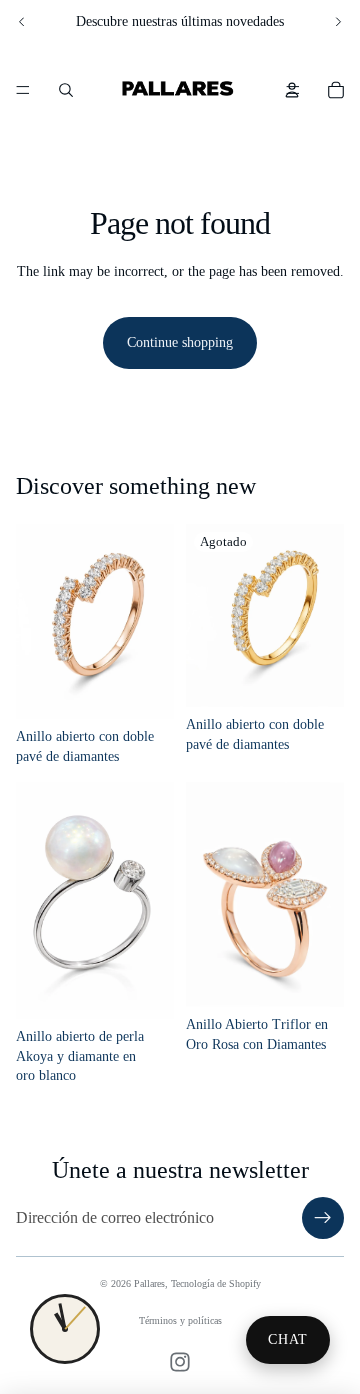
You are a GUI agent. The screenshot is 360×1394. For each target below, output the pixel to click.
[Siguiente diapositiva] (338, 22)
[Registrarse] (323, 1218)
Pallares (149, 1283)
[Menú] (23, 90)
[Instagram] (180, 1362)
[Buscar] (66, 90)
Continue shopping (180, 342)
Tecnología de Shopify (216, 1283)
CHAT (288, 1339)
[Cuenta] (292, 90)
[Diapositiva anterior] (22, 22)
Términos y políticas (180, 1320)
